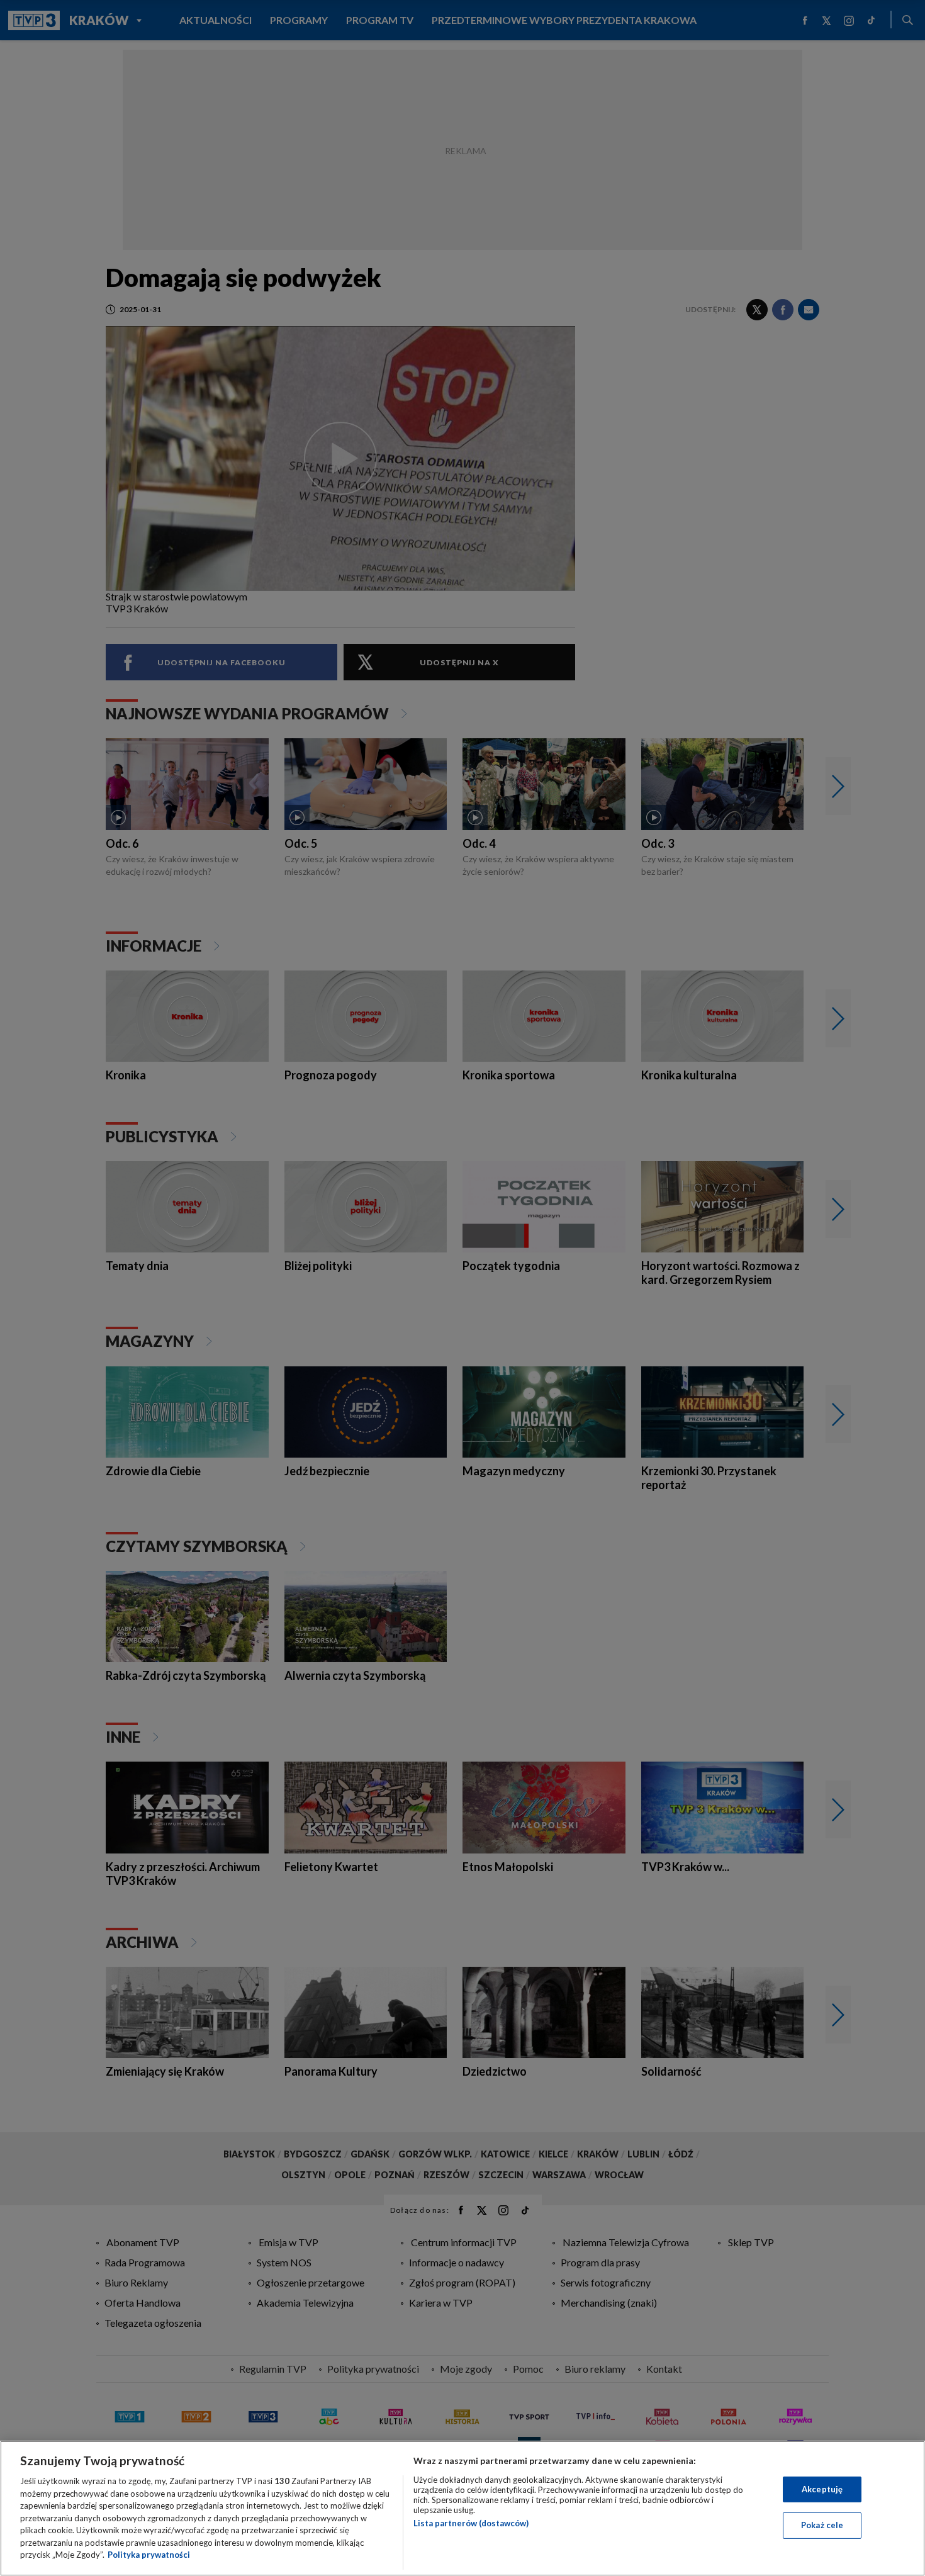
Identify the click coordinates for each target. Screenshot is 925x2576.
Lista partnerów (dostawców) (471, 2523)
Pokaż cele (822, 2525)
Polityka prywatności (149, 2555)
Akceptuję (822, 2489)
